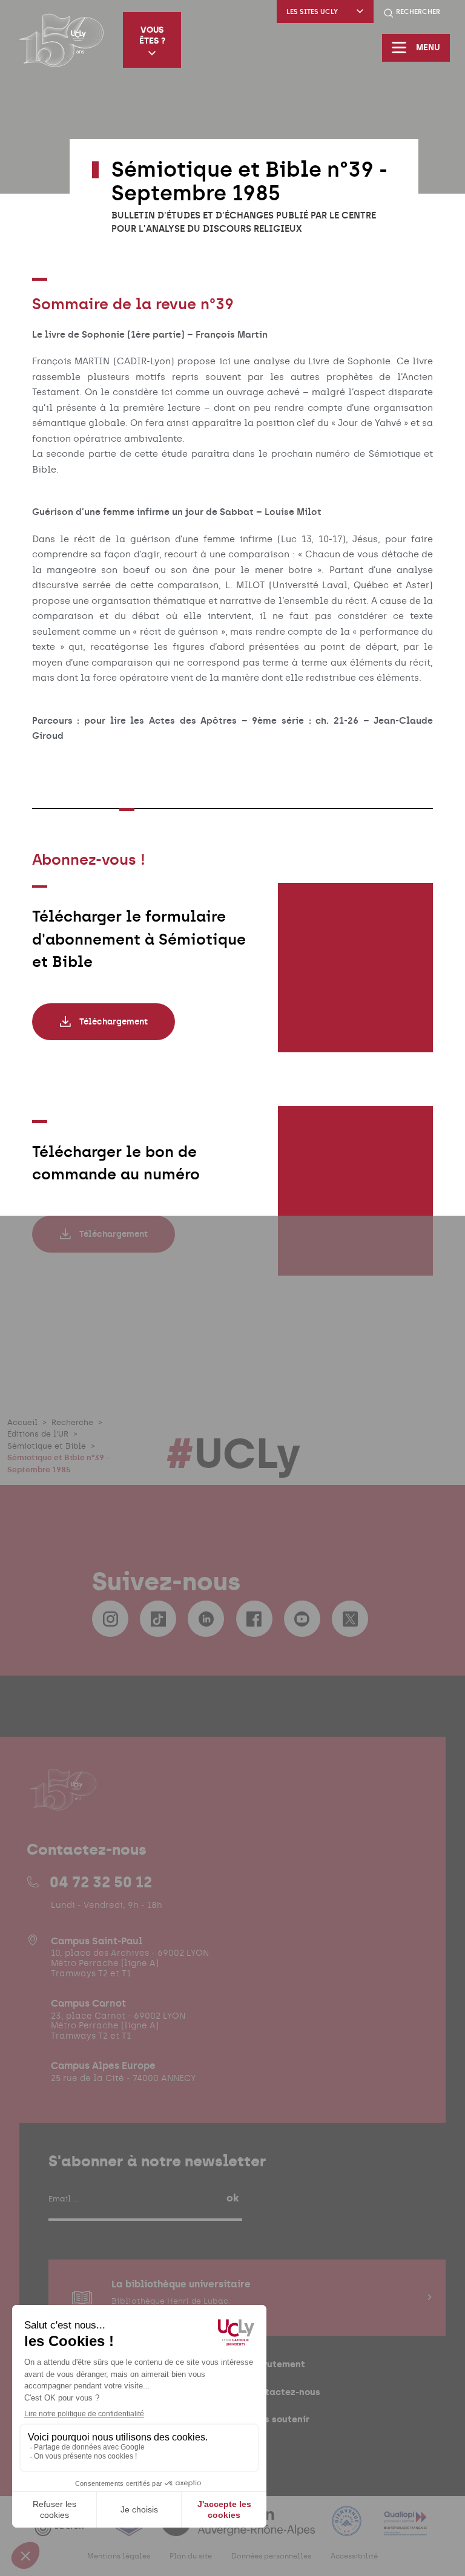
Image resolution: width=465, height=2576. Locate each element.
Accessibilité (354, 2556)
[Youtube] (302, 1619)
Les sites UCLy (312, 12)
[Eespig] (130, 2528)
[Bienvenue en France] (348, 2528)
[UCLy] (61, 40)
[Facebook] (254, 1619)
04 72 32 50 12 (101, 1882)
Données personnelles (271, 2556)
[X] (350, 1619)
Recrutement (276, 2364)
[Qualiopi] (405, 2528)
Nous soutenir (278, 2419)
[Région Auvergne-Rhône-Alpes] (239, 2528)
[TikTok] (158, 1619)
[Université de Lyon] (66, 2528)
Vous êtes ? (152, 35)
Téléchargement (114, 1022)
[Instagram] (110, 1619)
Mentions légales (119, 2556)
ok (232, 2198)
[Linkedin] (206, 1619)
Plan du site (191, 2556)
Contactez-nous (284, 2392)
